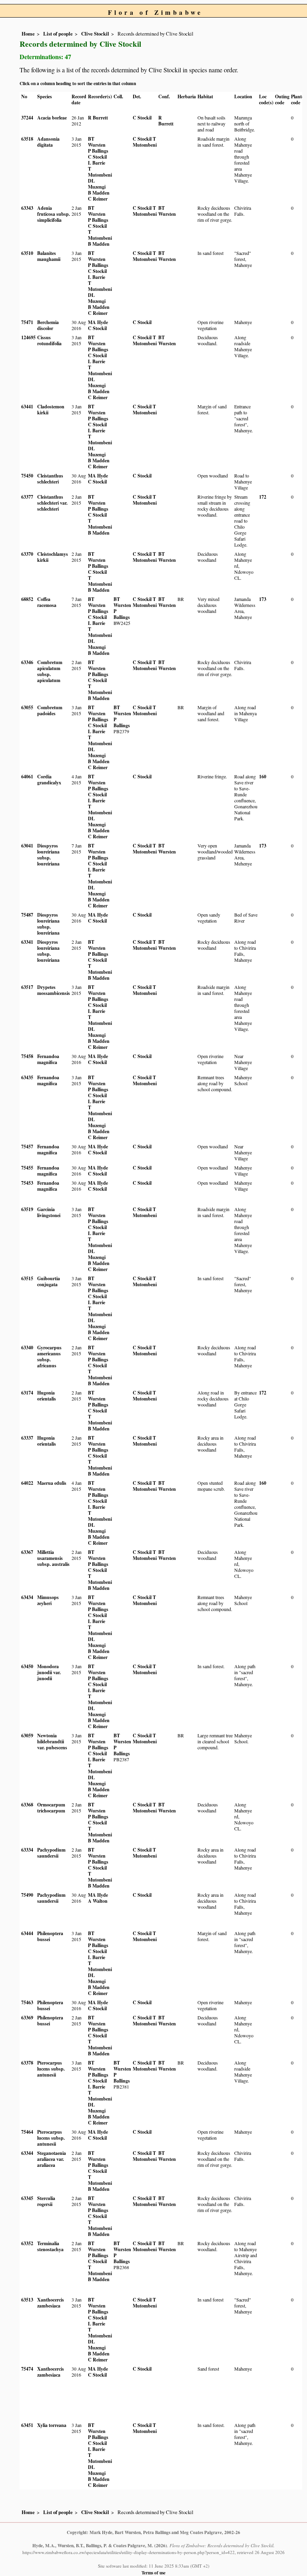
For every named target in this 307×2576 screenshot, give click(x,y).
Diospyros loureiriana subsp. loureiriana (48, 855)
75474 (27, 2369)
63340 (27, 1348)
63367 (27, 1552)
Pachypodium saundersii (51, 1853)
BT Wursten (97, 142)
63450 (27, 1666)
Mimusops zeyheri (48, 1600)
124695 (28, 337)
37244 (27, 118)
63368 (27, 1805)
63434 (27, 1597)
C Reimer (98, 199)
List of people (58, 34)
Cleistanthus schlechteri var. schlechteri (52, 503)
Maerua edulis (52, 1483)
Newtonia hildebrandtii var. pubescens (52, 1742)
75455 (27, 1168)
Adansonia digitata (48, 142)
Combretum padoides (50, 710)
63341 (27, 942)
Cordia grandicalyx (49, 780)
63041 (27, 846)
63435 (27, 1077)
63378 (27, 2063)
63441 (27, 407)
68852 (27, 599)
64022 (27, 1483)
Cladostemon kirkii (51, 410)
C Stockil (142, 118)
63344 (27, 2153)
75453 (27, 1183)
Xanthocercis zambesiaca (51, 2303)
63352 (27, 2243)
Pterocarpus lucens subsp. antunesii (51, 2069)
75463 (27, 2002)
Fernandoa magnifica (48, 1059)
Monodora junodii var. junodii (49, 1672)
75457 (27, 1147)
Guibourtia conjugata (49, 1281)
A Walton (98, 1901)
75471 (27, 322)
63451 (27, 2425)
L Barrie (97, 163)
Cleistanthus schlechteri (50, 479)
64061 (27, 777)
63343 (27, 208)
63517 (27, 987)
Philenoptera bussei (50, 1936)
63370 (27, 554)
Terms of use (153, 2573)
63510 (27, 253)
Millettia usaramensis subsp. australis (53, 1558)
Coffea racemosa (47, 602)
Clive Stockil (95, 34)
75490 (27, 1895)
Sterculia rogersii (46, 2201)
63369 (27, 2018)
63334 (27, 1850)
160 (263, 777)
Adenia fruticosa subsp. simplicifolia (54, 214)
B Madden (99, 193)
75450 (27, 476)
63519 (27, 1209)
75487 (27, 915)
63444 (27, 1933)
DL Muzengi (97, 184)
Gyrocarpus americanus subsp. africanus (49, 1357)
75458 (27, 1056)
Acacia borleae (52, 118)
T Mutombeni (100, 172)
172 (263, 497)
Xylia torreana (52, 2425)
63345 (27, 2198)
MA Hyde (98, 322)
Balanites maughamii (49, 256)
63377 (27, 497)
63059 (27, 1736)
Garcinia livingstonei (49, 1212)
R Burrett (98, 118)
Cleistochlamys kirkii (53, 557)
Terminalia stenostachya (50, 2246)
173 (263, 599)
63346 (27, 662)
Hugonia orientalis (47, 1396)
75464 (27, 2132)
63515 (27, 1278)
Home (28, 34)
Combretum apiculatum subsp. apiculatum (50, 671)
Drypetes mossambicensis (54, 990)
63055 (27, 707)
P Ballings (98, 151)
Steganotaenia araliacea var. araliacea (52, 2159)
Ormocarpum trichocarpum (51, 1808)
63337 (27, 1438)
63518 (27, 139)
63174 (27, 1393)
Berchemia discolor (48, 325)
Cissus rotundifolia (49, 340)
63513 (27, 2300)
